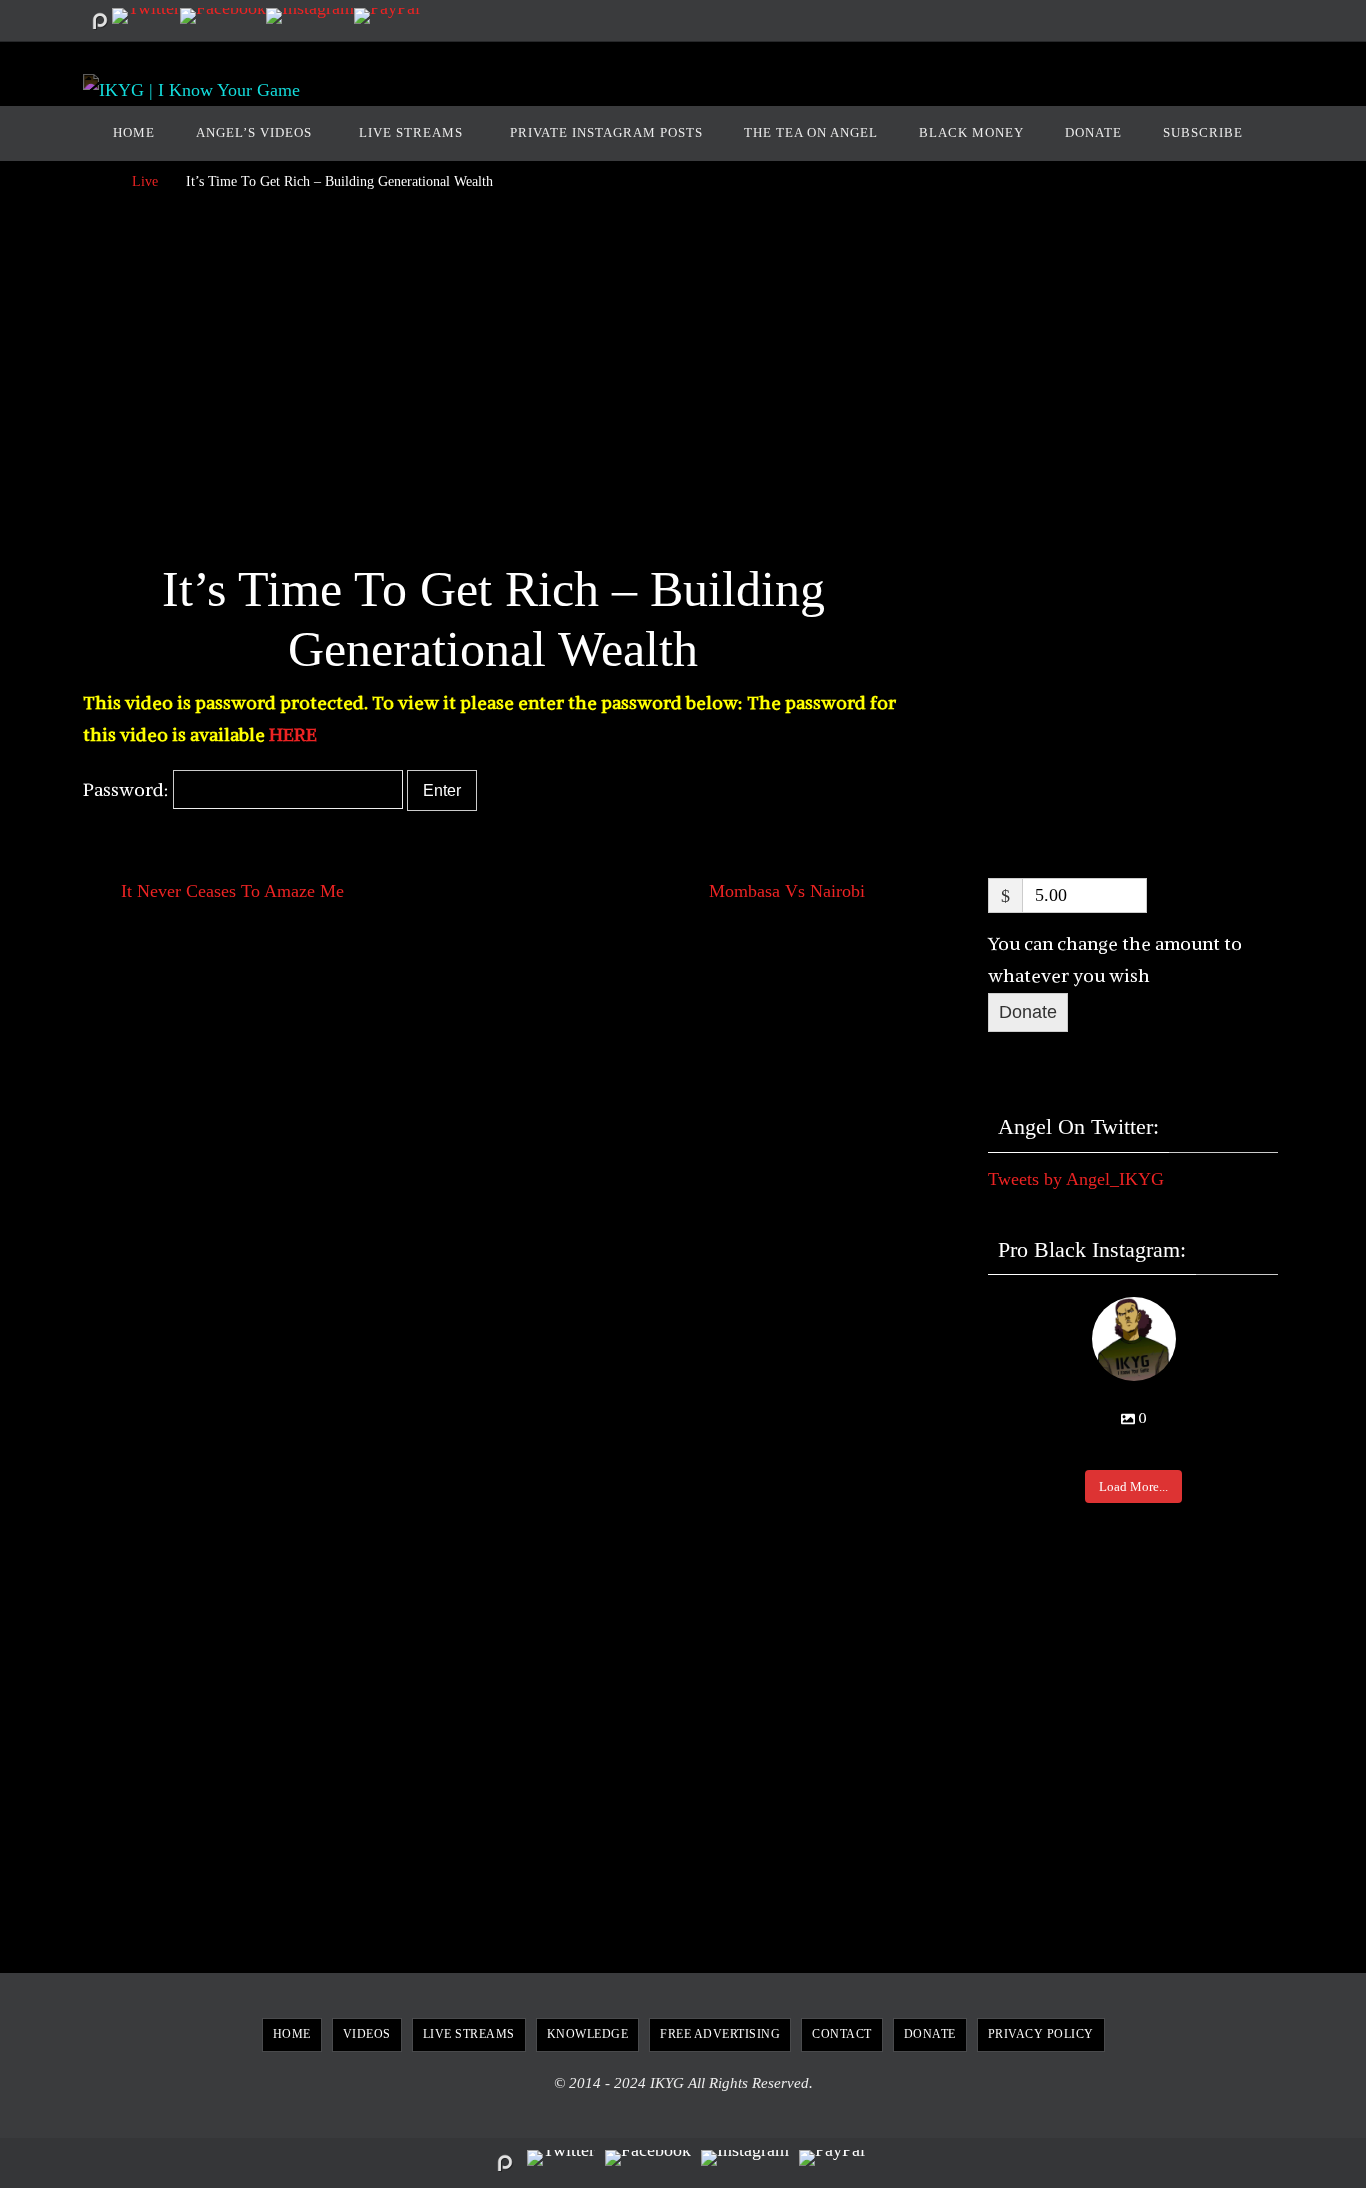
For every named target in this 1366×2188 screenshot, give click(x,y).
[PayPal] (387, 16)
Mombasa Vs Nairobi (789, 891)
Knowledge (588, 2034)
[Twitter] (146, 16)
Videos (367, 2034)
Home (292, 2034)
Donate (1028, 1012)
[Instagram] (310, 16)
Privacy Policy (1041, 2034)
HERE (293, 734)
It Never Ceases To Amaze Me (230, 891)
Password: (128, 789)
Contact (842, 2034)
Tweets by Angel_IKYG (1076, 1179)
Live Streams (469, 2034)
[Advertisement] (493, 383)
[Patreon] (99, 21)
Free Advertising (720, 2034)
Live (145, 181)
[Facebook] (223, 16)
